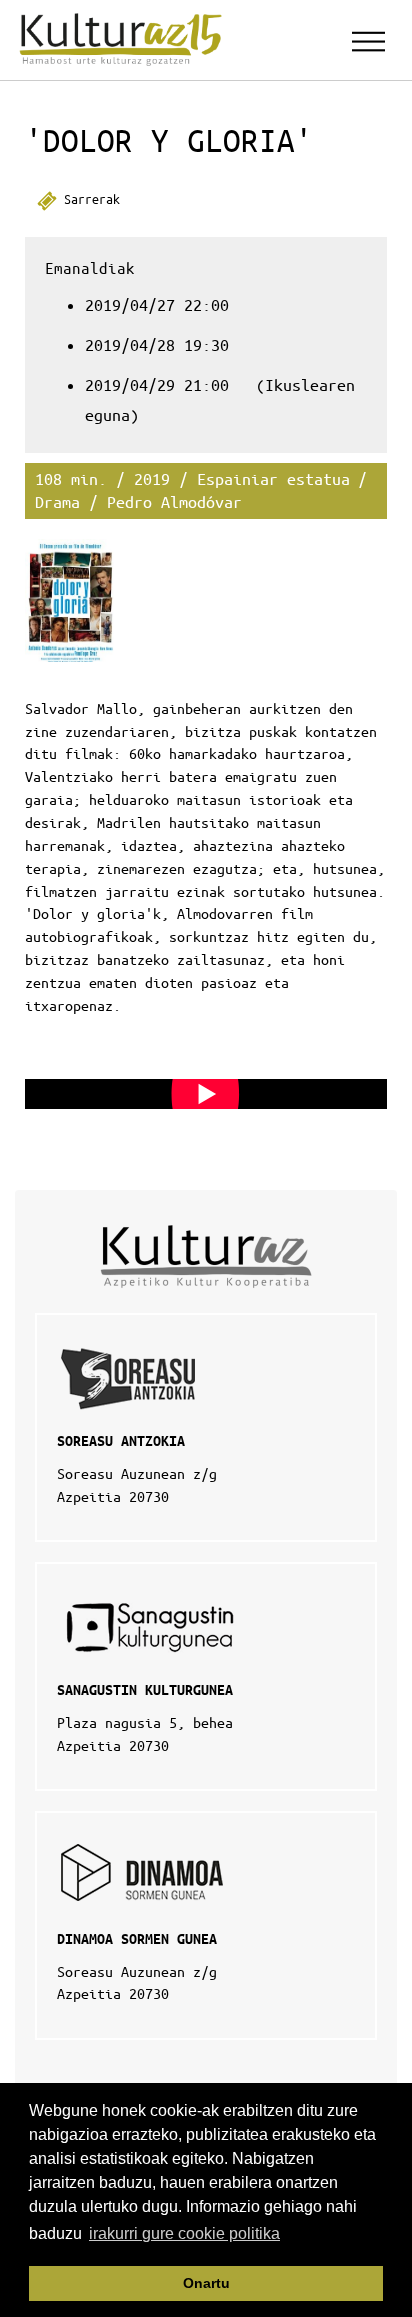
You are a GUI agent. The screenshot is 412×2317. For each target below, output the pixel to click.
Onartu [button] (206, 2283)
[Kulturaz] (124, 40)
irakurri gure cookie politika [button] (184, 2233)
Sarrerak (88, 198)
